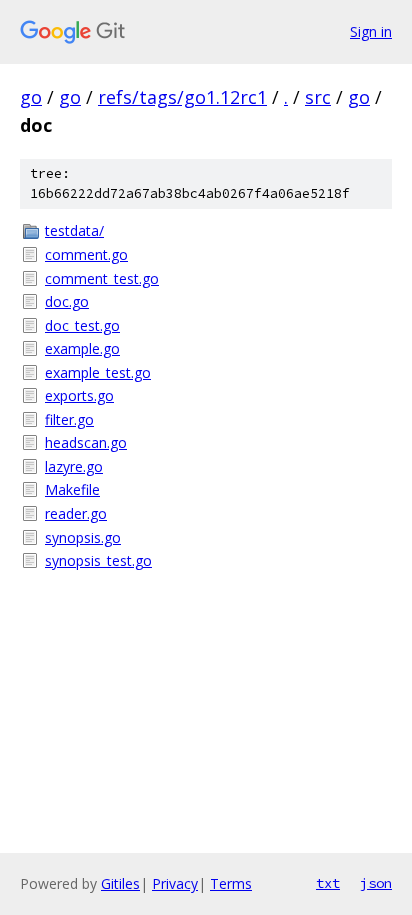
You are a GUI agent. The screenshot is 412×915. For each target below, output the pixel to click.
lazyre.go (74, 466)
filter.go (69, 419)
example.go (82, 348)
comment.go (86, 254)
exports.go (79, 395)
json (376, 883)
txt (328, 883)
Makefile (72, 489)
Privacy (175, 883)
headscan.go (86, 442)
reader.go (76, 513)
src (318, 97)
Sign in (371, 31)
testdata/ (74, 230)
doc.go (67, 301)
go (31, 97)
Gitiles (120, 883)
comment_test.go (102, 278)
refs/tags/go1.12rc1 (182, 97)
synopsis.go (83, 537)
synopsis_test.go (98, 560)
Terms (231, 883)
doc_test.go (82, 325)
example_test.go (98, 372)
